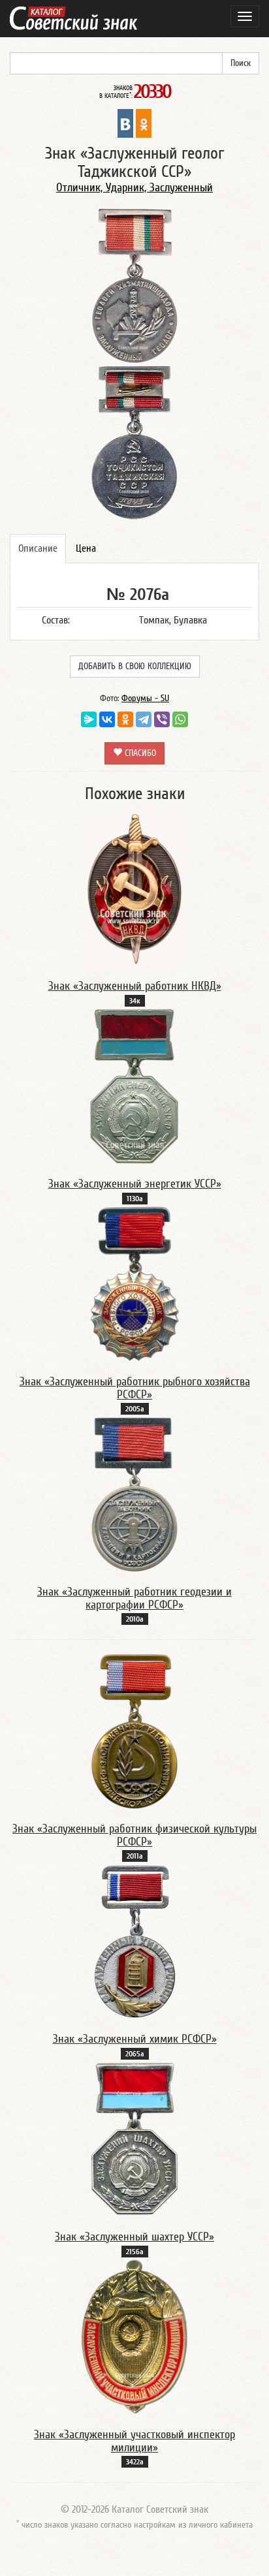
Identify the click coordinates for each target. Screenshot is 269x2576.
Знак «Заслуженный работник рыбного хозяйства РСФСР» (135, 1388)
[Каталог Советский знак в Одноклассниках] (144, 123)
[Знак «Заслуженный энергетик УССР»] (134, 1086)
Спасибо (139, 753)
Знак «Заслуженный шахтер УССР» (134, 2237)
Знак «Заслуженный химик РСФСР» (135, 2039)
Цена (86, 548)
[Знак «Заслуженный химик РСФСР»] (135, 1941)
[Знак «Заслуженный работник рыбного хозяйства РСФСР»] (135, 1283)
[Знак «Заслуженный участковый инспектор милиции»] (135, 2336)
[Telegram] (144, 719)
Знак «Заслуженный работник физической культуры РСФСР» (134, 1835)
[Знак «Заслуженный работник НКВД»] (134, 888)
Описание (38, 548)
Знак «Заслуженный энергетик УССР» (135, 1184)
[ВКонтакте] (107, 719)
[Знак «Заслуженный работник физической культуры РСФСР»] (134, 1731)
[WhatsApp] (180, 719)
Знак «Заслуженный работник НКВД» (135, 986)
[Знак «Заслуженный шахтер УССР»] (134, 2139)
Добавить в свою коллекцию (135, 667)
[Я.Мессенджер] (89, 719)
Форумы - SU (145, 699)
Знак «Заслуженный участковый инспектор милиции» (134, 2441)
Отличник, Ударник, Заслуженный (134, 188)
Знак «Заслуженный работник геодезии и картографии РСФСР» (134, 1598)
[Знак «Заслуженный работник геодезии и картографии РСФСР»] (135, 1494)
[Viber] (162, 719)
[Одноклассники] (125, 719)
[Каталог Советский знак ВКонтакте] (125, 123)
